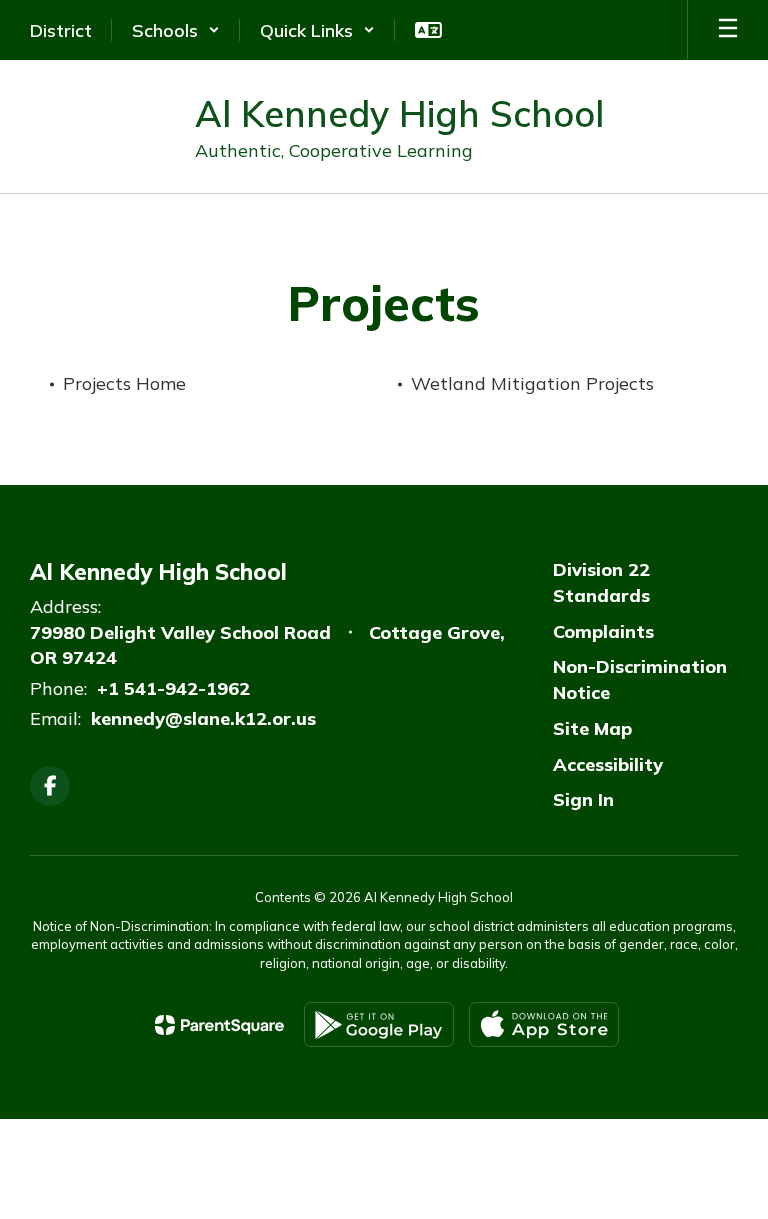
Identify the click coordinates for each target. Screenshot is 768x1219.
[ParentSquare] (219, 1025)
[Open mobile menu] (728, 30)
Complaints (603, 631)
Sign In (583, 799)
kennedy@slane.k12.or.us (203, 718)
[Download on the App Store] (544, 1024)
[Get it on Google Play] (379, 1024)
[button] (176, 30)
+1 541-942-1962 (173, 688)
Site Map (592, 728)
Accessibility (608, 764)
